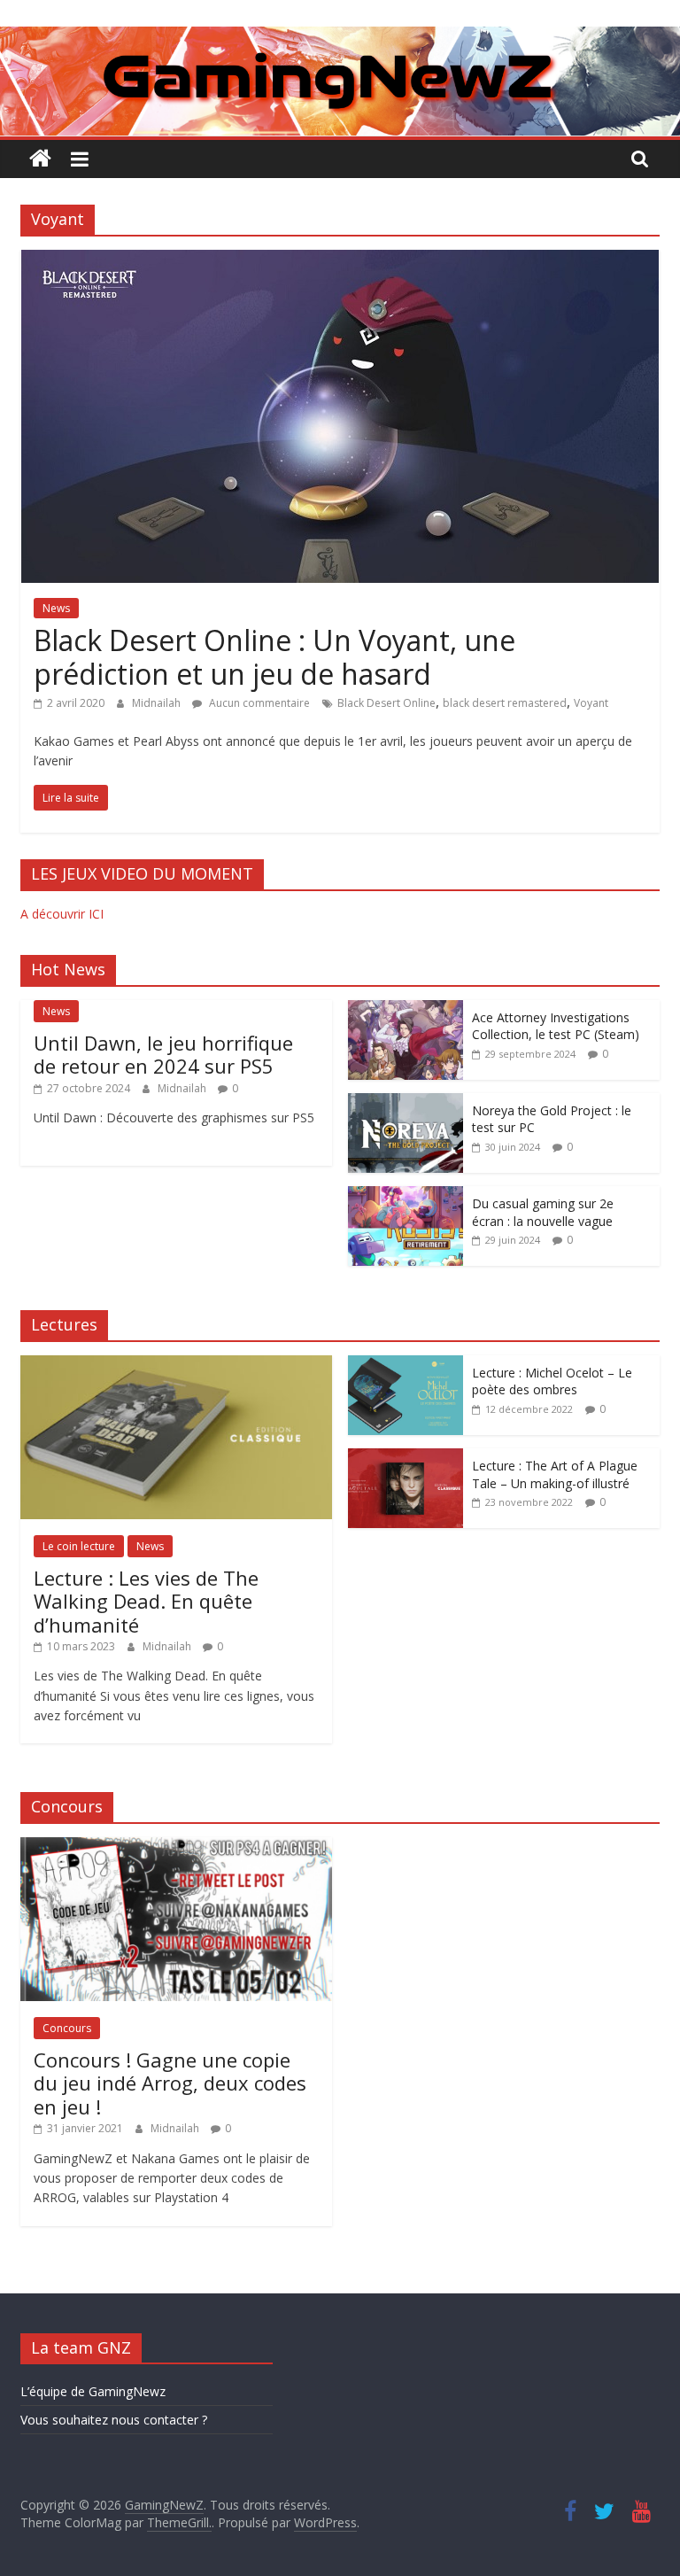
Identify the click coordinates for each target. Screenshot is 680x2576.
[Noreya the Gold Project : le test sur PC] (406, 1102)
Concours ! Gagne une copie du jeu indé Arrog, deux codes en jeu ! (170, 2083)
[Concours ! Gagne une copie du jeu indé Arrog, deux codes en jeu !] (176, 1847)
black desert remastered (505, 703)
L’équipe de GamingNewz (93, 2391)
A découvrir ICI (62, 914)
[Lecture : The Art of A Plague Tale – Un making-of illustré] (406, 1458)
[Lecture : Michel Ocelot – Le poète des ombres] (406, 1365)
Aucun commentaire (258, 703)
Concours (67, 2028)
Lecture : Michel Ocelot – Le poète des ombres (552, 1381)
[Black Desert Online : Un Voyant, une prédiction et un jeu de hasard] (340, 260)
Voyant (591, 703)
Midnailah (158, 703)
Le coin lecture (79, 1546)
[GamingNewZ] (340, 37)
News (56, 608)
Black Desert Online (386, 703)
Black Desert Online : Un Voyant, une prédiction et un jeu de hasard (274, 657)
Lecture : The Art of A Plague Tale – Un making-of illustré (555, 1474)
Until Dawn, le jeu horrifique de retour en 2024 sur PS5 (163, 1054)
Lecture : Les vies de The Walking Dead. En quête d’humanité (146, 1601)
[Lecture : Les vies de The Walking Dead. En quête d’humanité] (176, 1365)
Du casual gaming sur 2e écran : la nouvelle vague (543, 1212)
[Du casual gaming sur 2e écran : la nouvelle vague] (406, 1195)
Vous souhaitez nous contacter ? (114, 2420)
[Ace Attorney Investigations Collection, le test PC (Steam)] (406, 1009)
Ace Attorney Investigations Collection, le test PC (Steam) (556, 1026)
